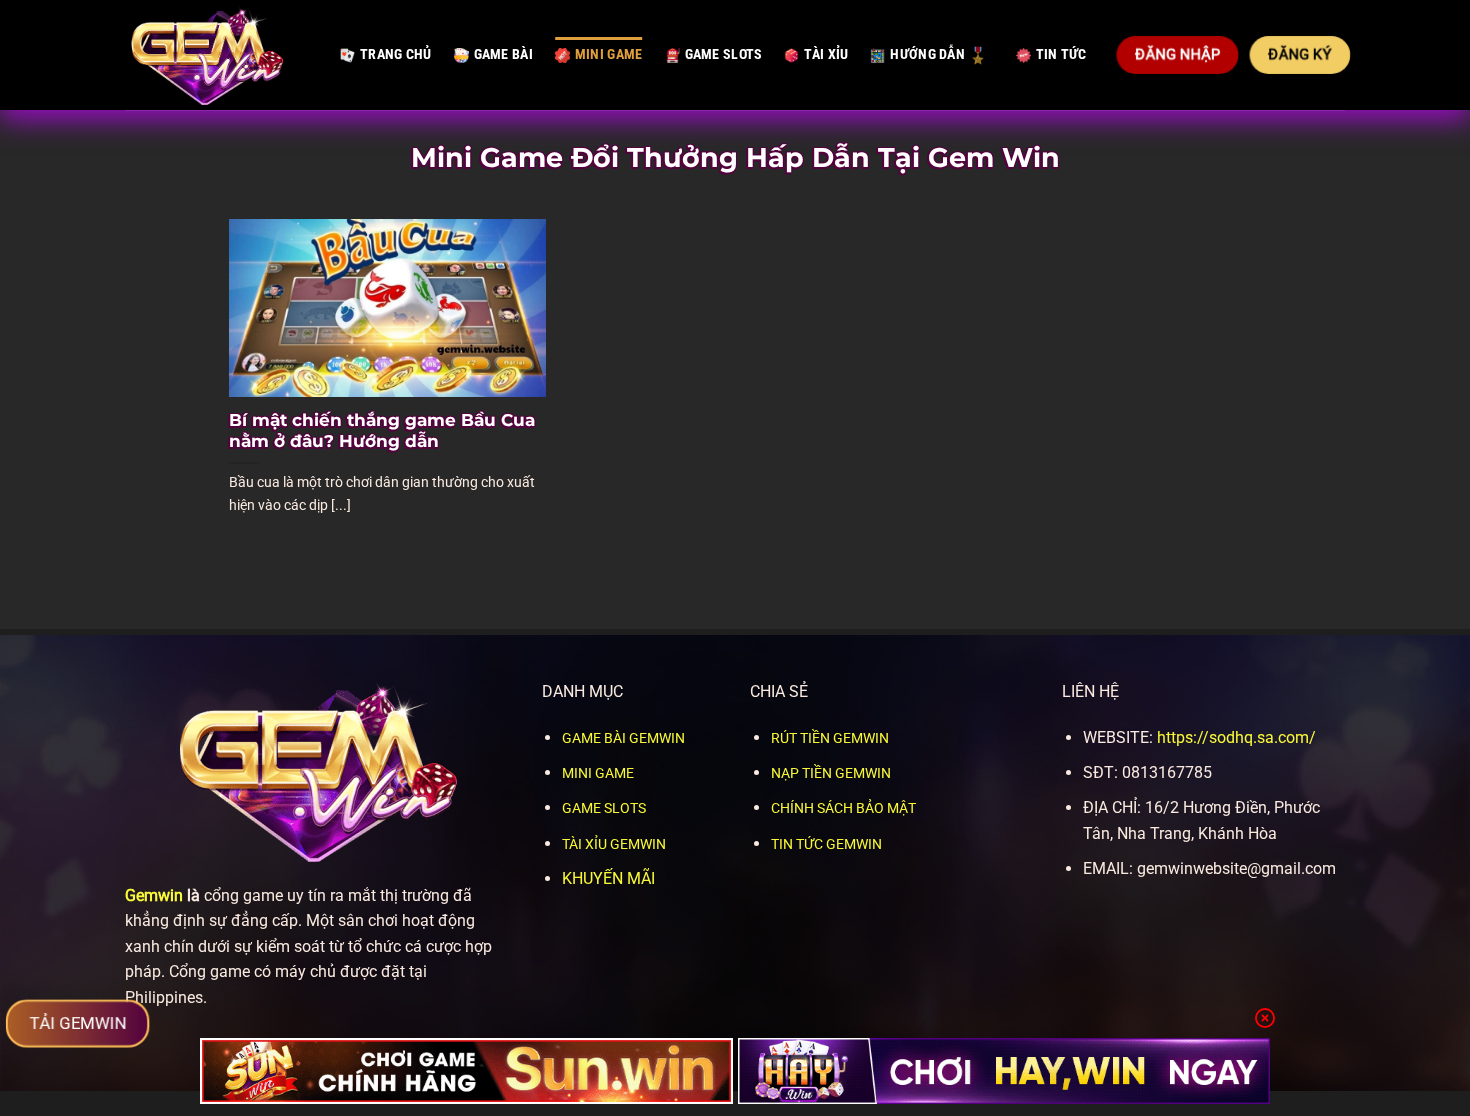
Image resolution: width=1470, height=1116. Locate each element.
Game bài (503, 54)
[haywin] (1004, 1071)
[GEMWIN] (217, 55)
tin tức (1061, 54)
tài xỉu (826, 54)
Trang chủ (396, 54)
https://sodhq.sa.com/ (1236, 737)
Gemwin (154, 895)
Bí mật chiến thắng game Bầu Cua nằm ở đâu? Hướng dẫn (382, 431)
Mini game (609, 54)
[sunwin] (466, 1071)
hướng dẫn (927, 54)
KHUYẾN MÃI (608, 878)
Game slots (724, 54)
